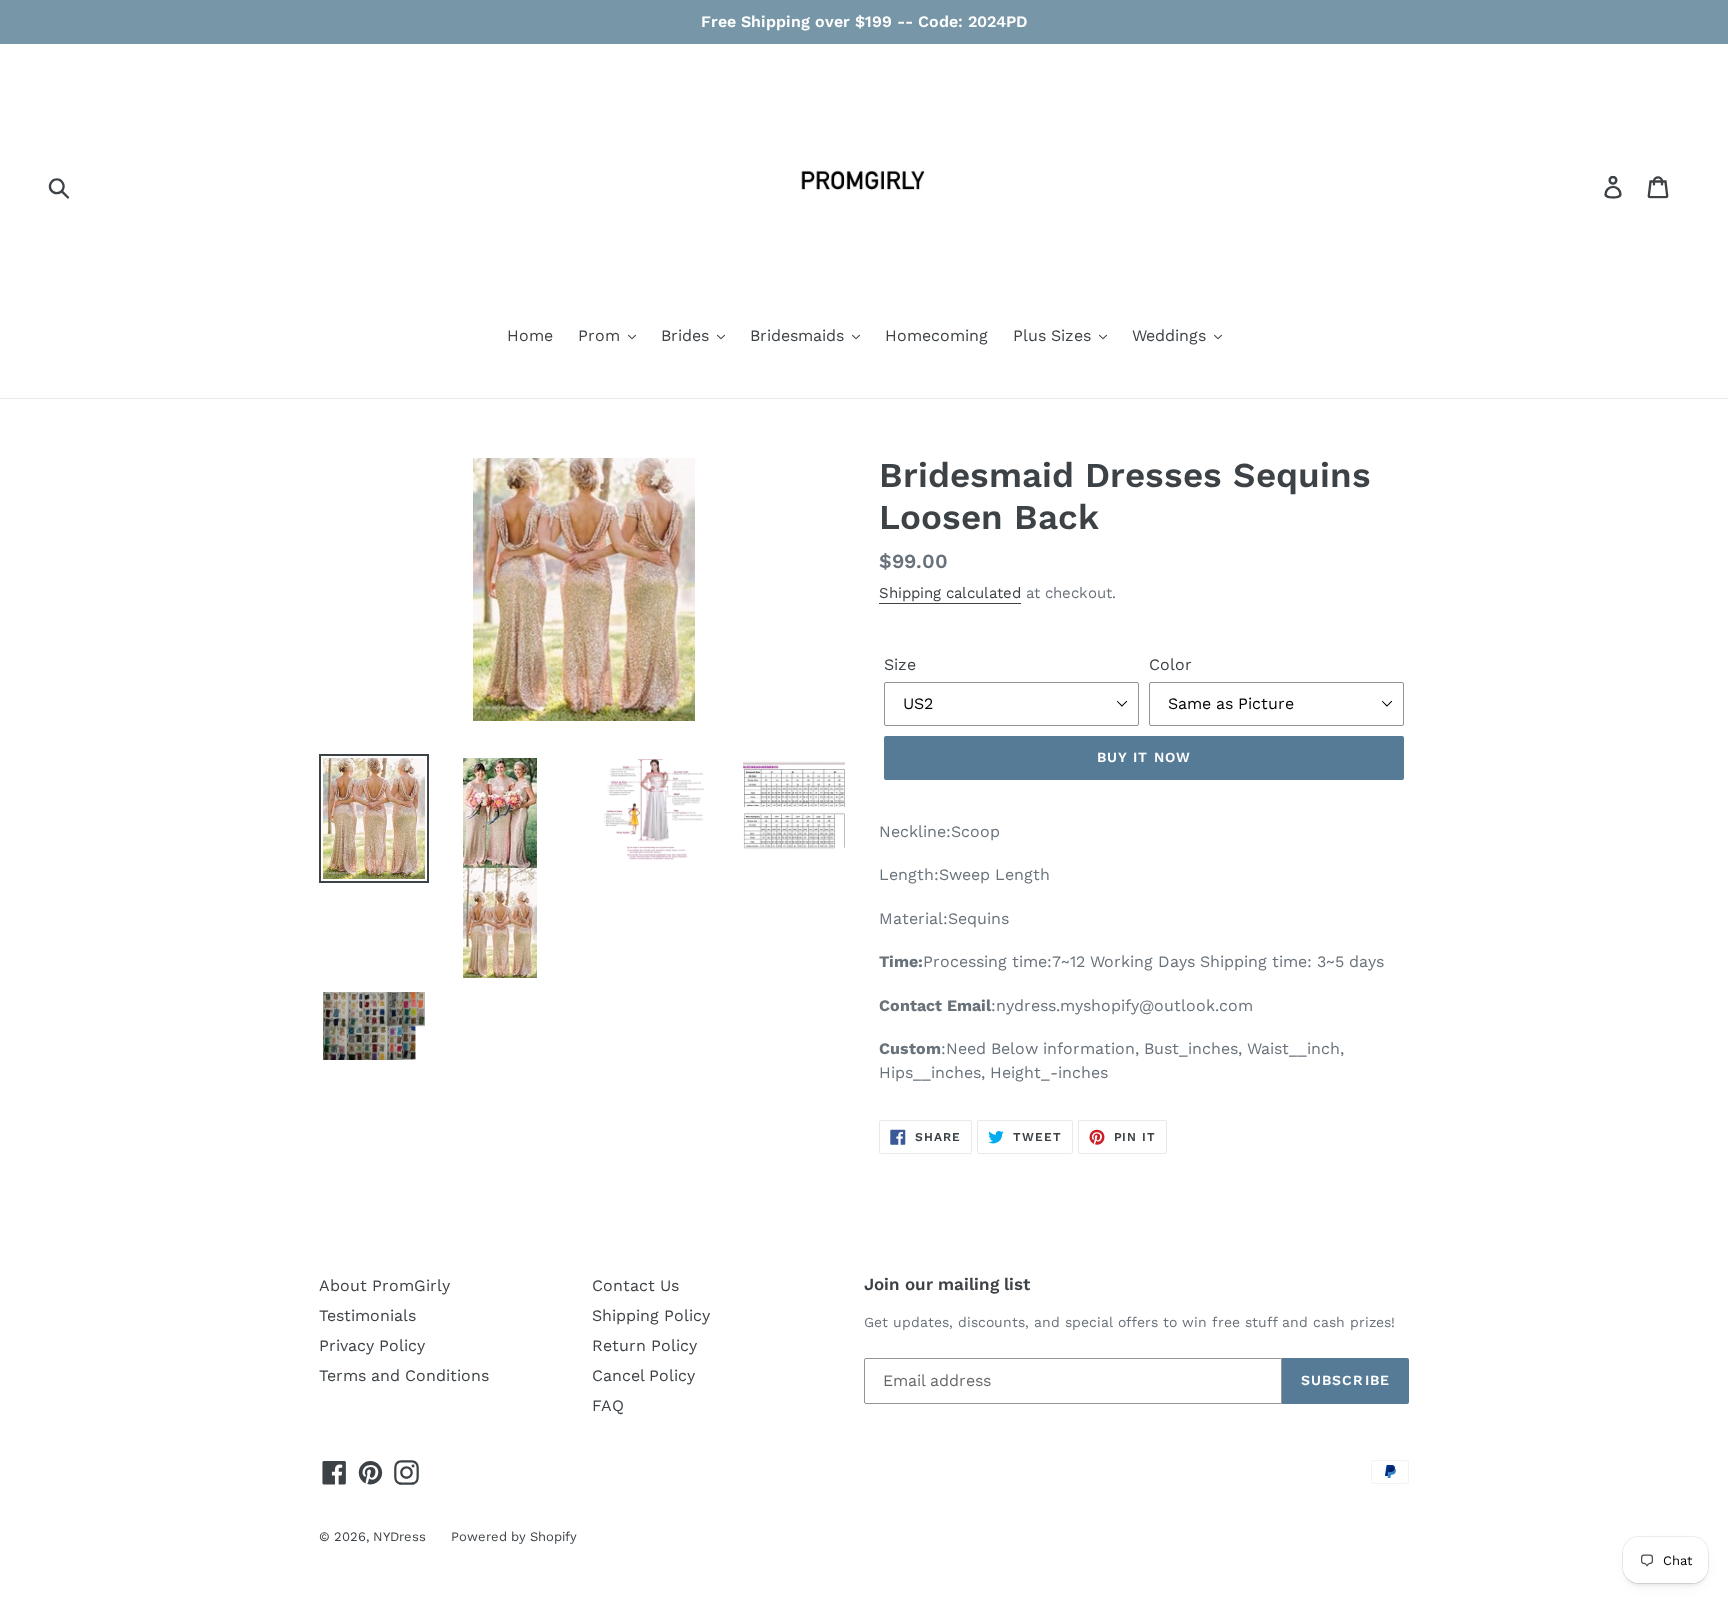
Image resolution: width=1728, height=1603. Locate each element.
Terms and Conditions (404, 1375)
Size (900, 664)
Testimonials (367, 1315)
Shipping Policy (651, 1315)
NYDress (399, 1536)
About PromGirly (384, 1285)
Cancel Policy (643, 1375)
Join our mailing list (947, 1284)
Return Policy (644, 1345)
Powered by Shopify (514, 1536)
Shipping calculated (950, 593)
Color (1170, 664)
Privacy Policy (372, 1345)
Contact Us (635, 1285)
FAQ (608, 1405)
